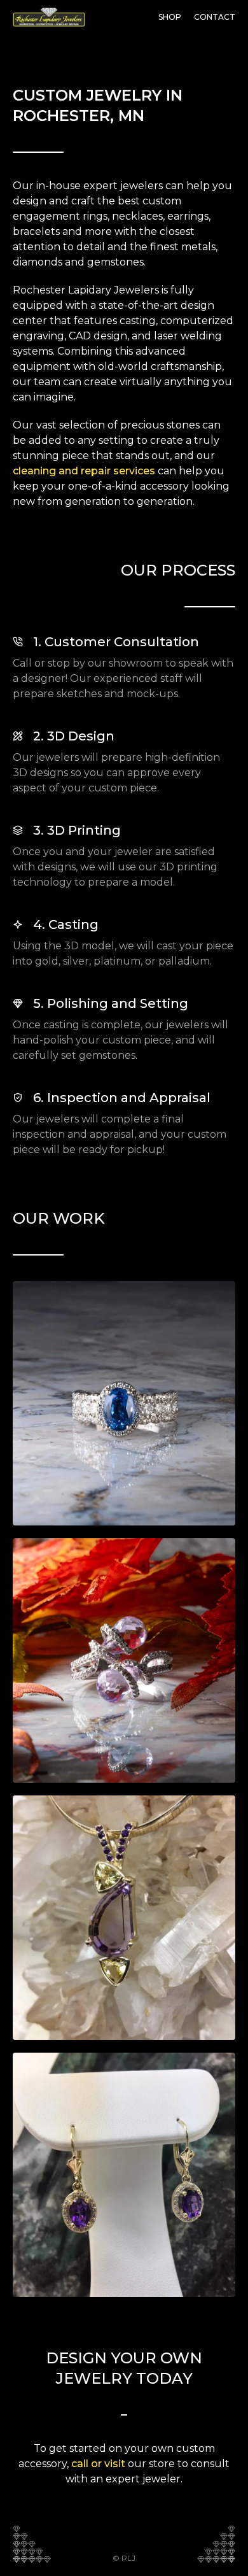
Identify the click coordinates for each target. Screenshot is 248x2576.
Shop (170, 17)
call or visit (98, 2464)
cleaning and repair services (84, 471)
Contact (215, 17)
